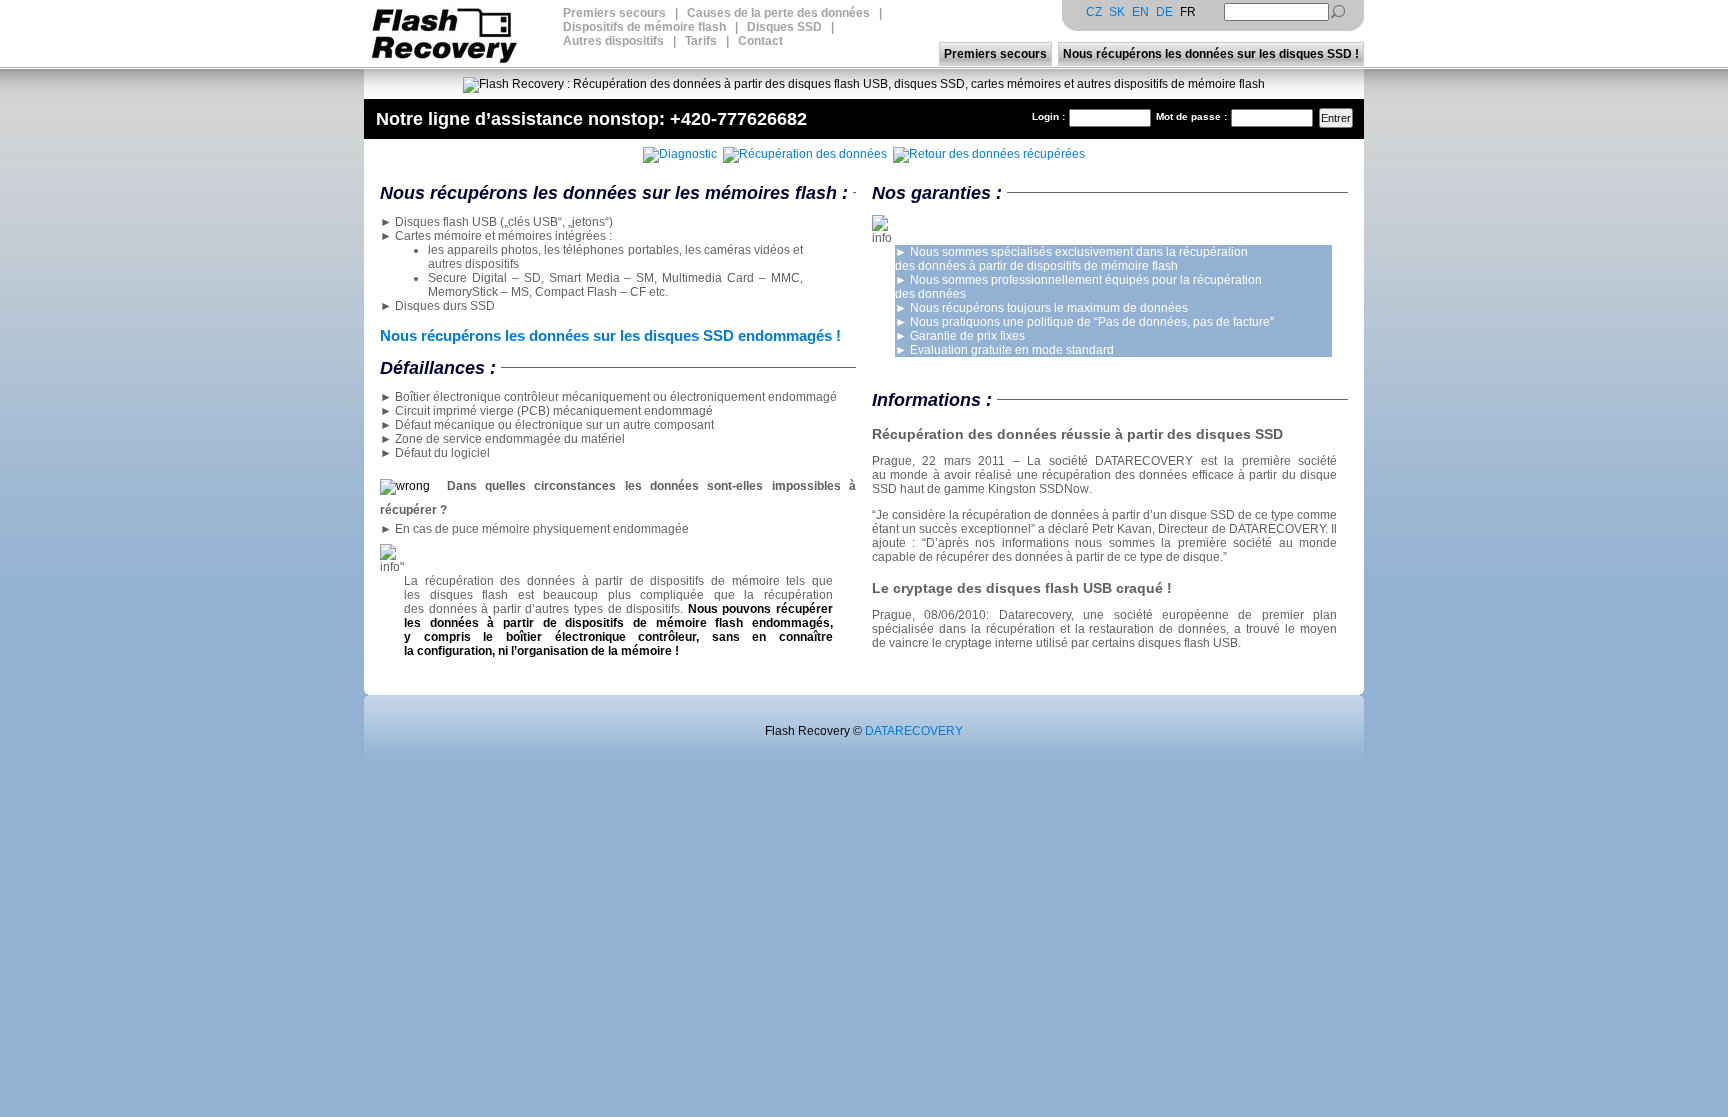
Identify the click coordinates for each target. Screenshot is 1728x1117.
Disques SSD (784, 27)
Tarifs (701, 41)
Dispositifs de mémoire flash (644, 27)
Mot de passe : (1191, 116)
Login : (1048, 116)
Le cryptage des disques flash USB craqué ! (1022, 588)
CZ (1094, 12)
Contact (760, 41)
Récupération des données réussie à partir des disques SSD (1077, 434)
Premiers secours (614, 13)
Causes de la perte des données (778, 13)
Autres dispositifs (613, 41)
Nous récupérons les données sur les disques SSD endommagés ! (610, 335)
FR (1188, 12)
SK (1117, 12)
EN (1140, 12)
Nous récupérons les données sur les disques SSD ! (1211, 54)
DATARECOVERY (914, 731)
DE (1164, 12)
